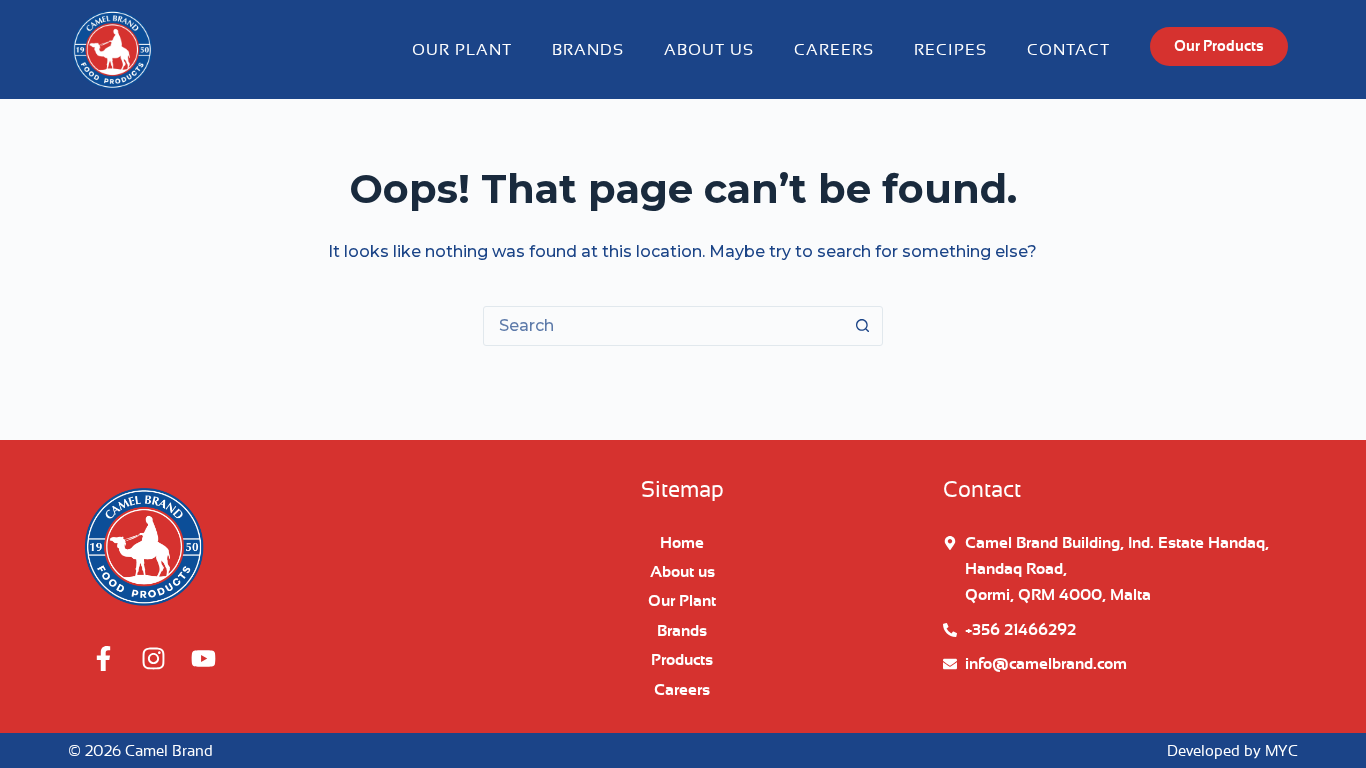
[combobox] (664, 326)
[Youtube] (203, 658)
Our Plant (462, 50)
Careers (834, 50)
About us (709, 50)
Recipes (950, 50)
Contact (1068, 50)
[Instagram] (153, 658)
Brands (588, 50)
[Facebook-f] (103, 658)
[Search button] (863, 326)
